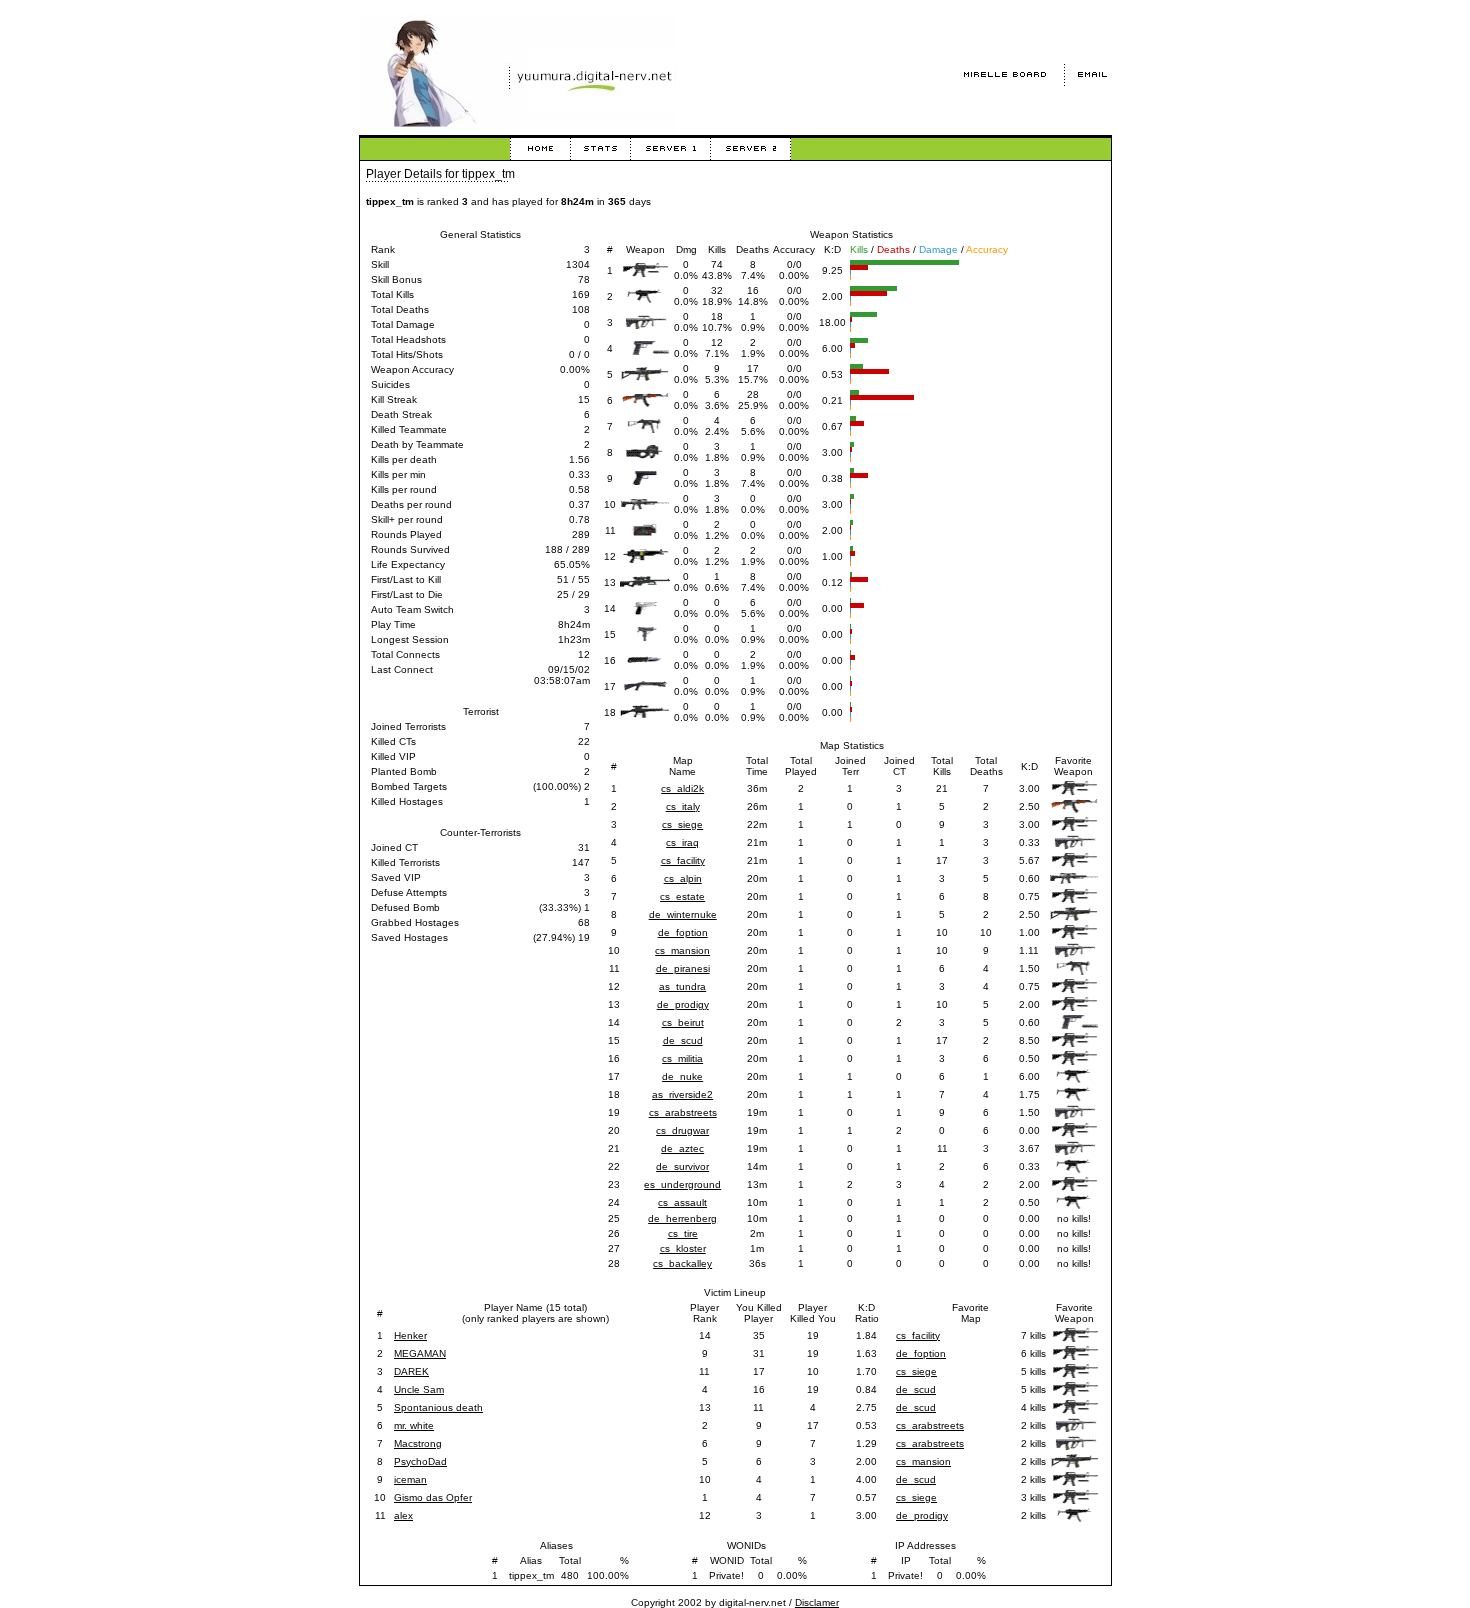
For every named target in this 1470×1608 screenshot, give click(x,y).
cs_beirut (683, 1022)
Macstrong (418, 1443)
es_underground (682, 1184)
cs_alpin (683, 878)
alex (403, 1515)
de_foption (683, 932)
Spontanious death (438, 1407)
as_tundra (682, 986)
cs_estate (682, 896)
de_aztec (682, 1148)
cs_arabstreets (683, 1112)
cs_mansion (682, 950)
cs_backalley (682, 1263)
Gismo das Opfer (433, 1497)
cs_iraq (682, 842)
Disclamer (817, 1602)
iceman (410, 1479)
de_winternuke (683, 914)
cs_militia (682, 1058)
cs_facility (683, 860)
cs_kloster (683, 1248)
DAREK (411, 1371)
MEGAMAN (420, 1353)
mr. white (414, 1425)
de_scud (683, 1040)
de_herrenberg (682, 1218)
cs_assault (682, 1202)
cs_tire (683, 1233)
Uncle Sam (419, 1389)
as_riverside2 (682, 1094)
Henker (410, 1335)
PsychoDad (420, 1461)
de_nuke (682, 1076)
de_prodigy (683, 1004)
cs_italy (683, 806)
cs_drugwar (682, 1130)
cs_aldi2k (682, 788)
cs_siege (682, 824)
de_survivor (682, 1166)
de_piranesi (683, 968)
